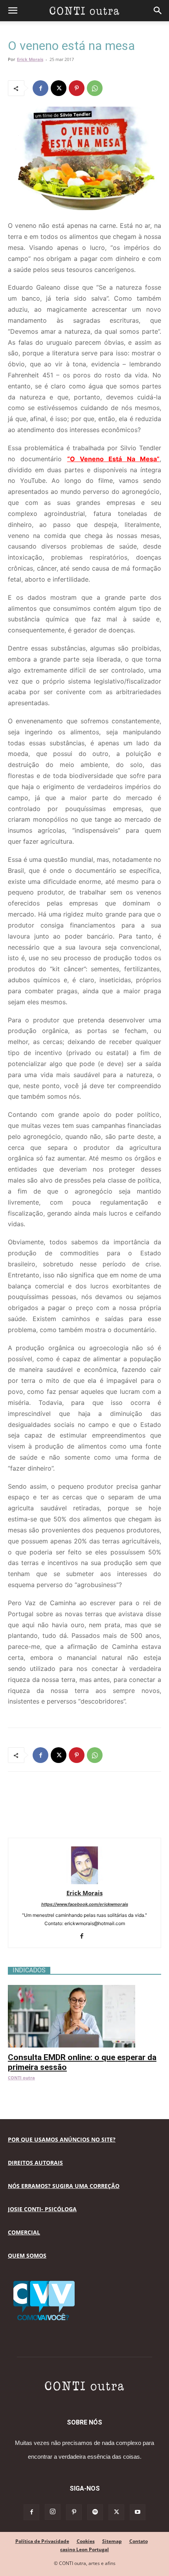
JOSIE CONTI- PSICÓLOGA (42, 2209)
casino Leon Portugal (84, 2549)
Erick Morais (30, 59)
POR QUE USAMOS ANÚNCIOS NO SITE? (62, 2139)
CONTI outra (21, 2078)
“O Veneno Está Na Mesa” (113, 459)
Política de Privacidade (42, 2541)
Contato (139, 2541)
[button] (13, 11)
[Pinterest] (77, 88)
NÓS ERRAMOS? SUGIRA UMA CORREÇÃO (64, 2186)
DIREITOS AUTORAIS (35, 2163)
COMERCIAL (24, 2232)
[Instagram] (53, 2512)
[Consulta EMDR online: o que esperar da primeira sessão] (84, 1989)
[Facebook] (40, 88)
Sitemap (112, 2541)
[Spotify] (95, 2512)
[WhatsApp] (95, 88)
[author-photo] (84, 1882)
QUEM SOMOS (27, 2255)
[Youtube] (138, 2512)
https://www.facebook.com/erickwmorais (85, 1904)
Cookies (86, 2541)
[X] (59, 88)
